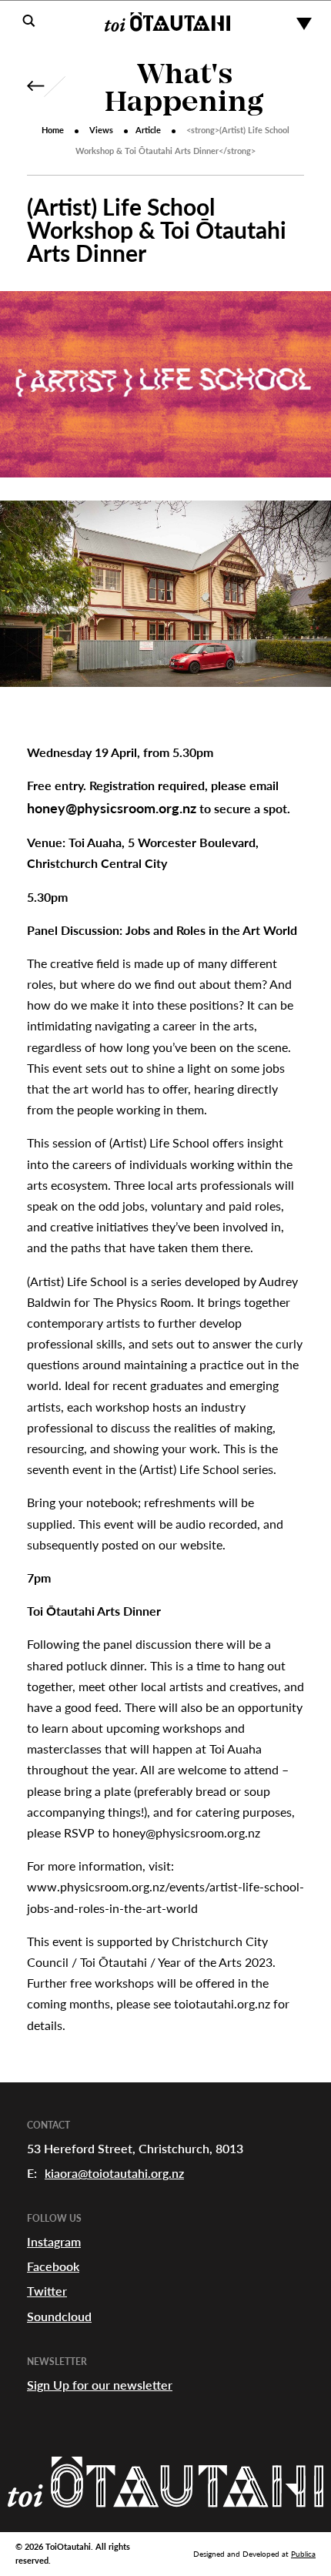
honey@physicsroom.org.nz (112, 808)
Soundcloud (59, 2316)
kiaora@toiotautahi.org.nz (114, 2173)
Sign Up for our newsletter (100, 2385)
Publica (303, 2554)
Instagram (54, 2241)
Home (53, 130)
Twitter (47, 2291)
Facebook (53, 2266)
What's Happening (184, 90)
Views (101, 130)
